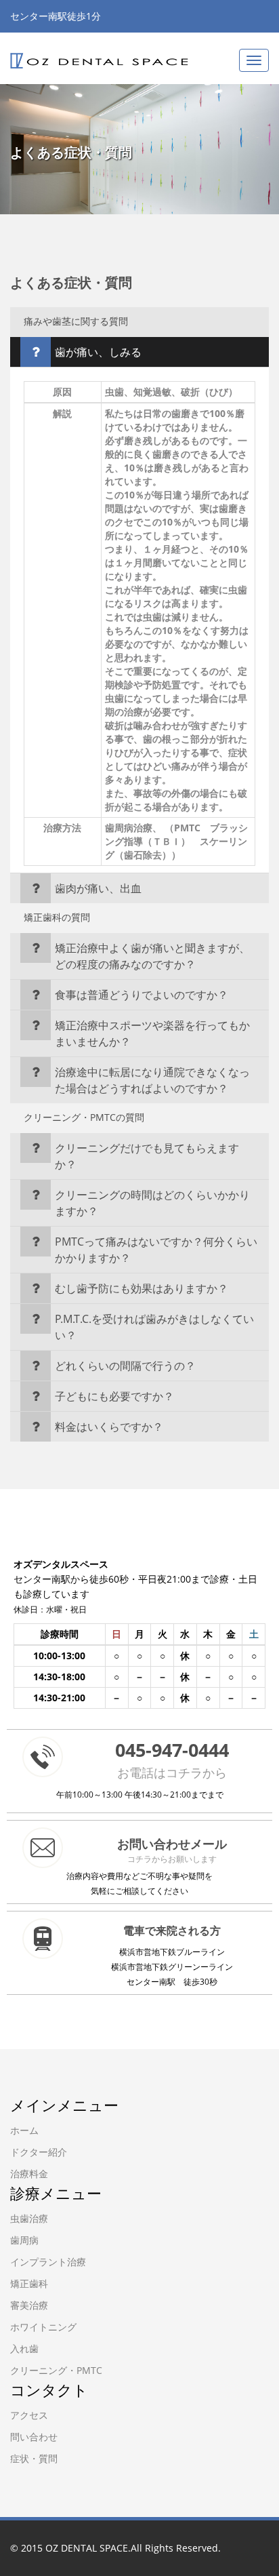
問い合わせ (34, 2437)
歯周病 (24, 2240)
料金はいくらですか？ (109, 1427)
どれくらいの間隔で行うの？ (125, 1366)
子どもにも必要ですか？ (114, 1396)
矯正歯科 (29, 2283)
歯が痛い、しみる (98, 352)
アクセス (29, 2415)
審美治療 (29, 2305)
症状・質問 (34, 2458)
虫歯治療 (29, 2218)
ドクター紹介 (39, 2152)
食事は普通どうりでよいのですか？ (142, 995)
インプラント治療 (48, 2262)
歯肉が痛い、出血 (98, 888)
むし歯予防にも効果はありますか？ (142, 1288)
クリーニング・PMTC (56, 2370)
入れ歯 (24, 2349)
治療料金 (29, 2174)
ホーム (24, 2130)
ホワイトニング (43, 2327)
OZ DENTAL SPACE (87, 2548)
